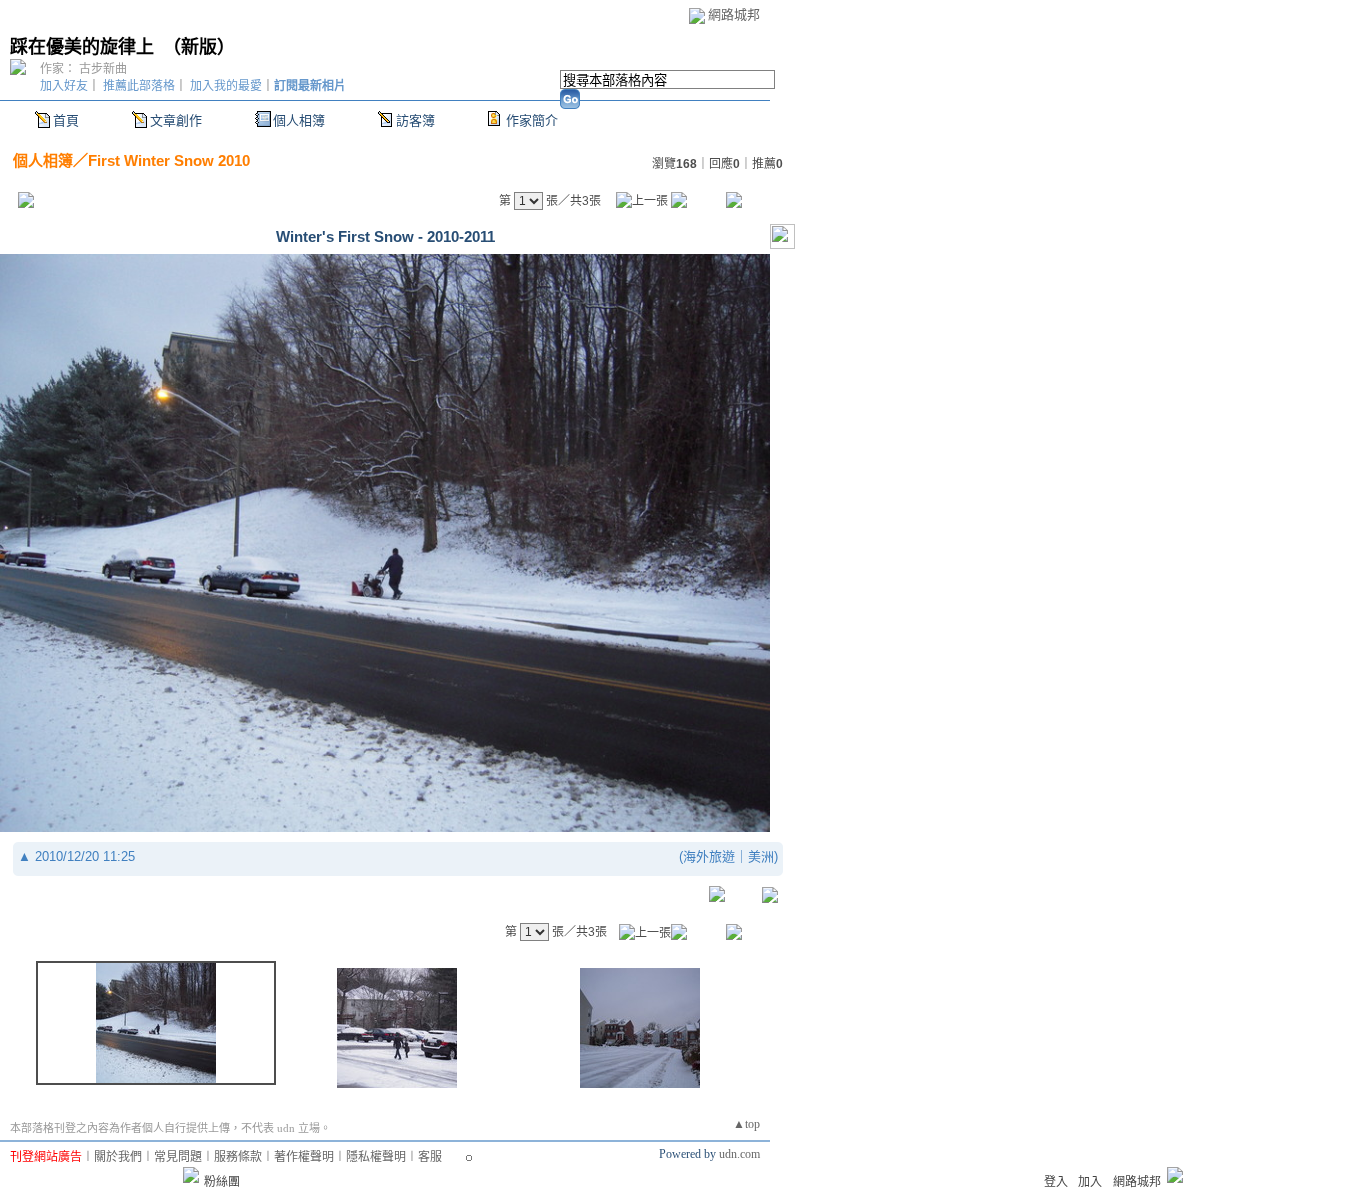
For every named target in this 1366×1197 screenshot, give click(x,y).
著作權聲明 (304, 1157)
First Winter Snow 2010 (169, 160)
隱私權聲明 (376, 1157)
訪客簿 (415, 120)
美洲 (761, 856)
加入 (1090, 1182)
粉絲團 (222, 1182)
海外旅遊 (709, 856)
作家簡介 (532, 120)
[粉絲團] (191, 1175)
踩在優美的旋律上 (82, 47)
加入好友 (64, 86)
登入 (1056, 1182)
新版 (199, 47)
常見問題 (178, 1157)
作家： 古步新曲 (83, 69)
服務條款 (238, 1157)
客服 (430, 1157)
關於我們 (118, 1157)
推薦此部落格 (139, 86)
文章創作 (176, 120)
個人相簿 (299, 120)
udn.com (739, 1154)
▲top (746, 1124)
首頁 (66, 120)
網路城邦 (734, 14)
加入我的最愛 (226, 86)
